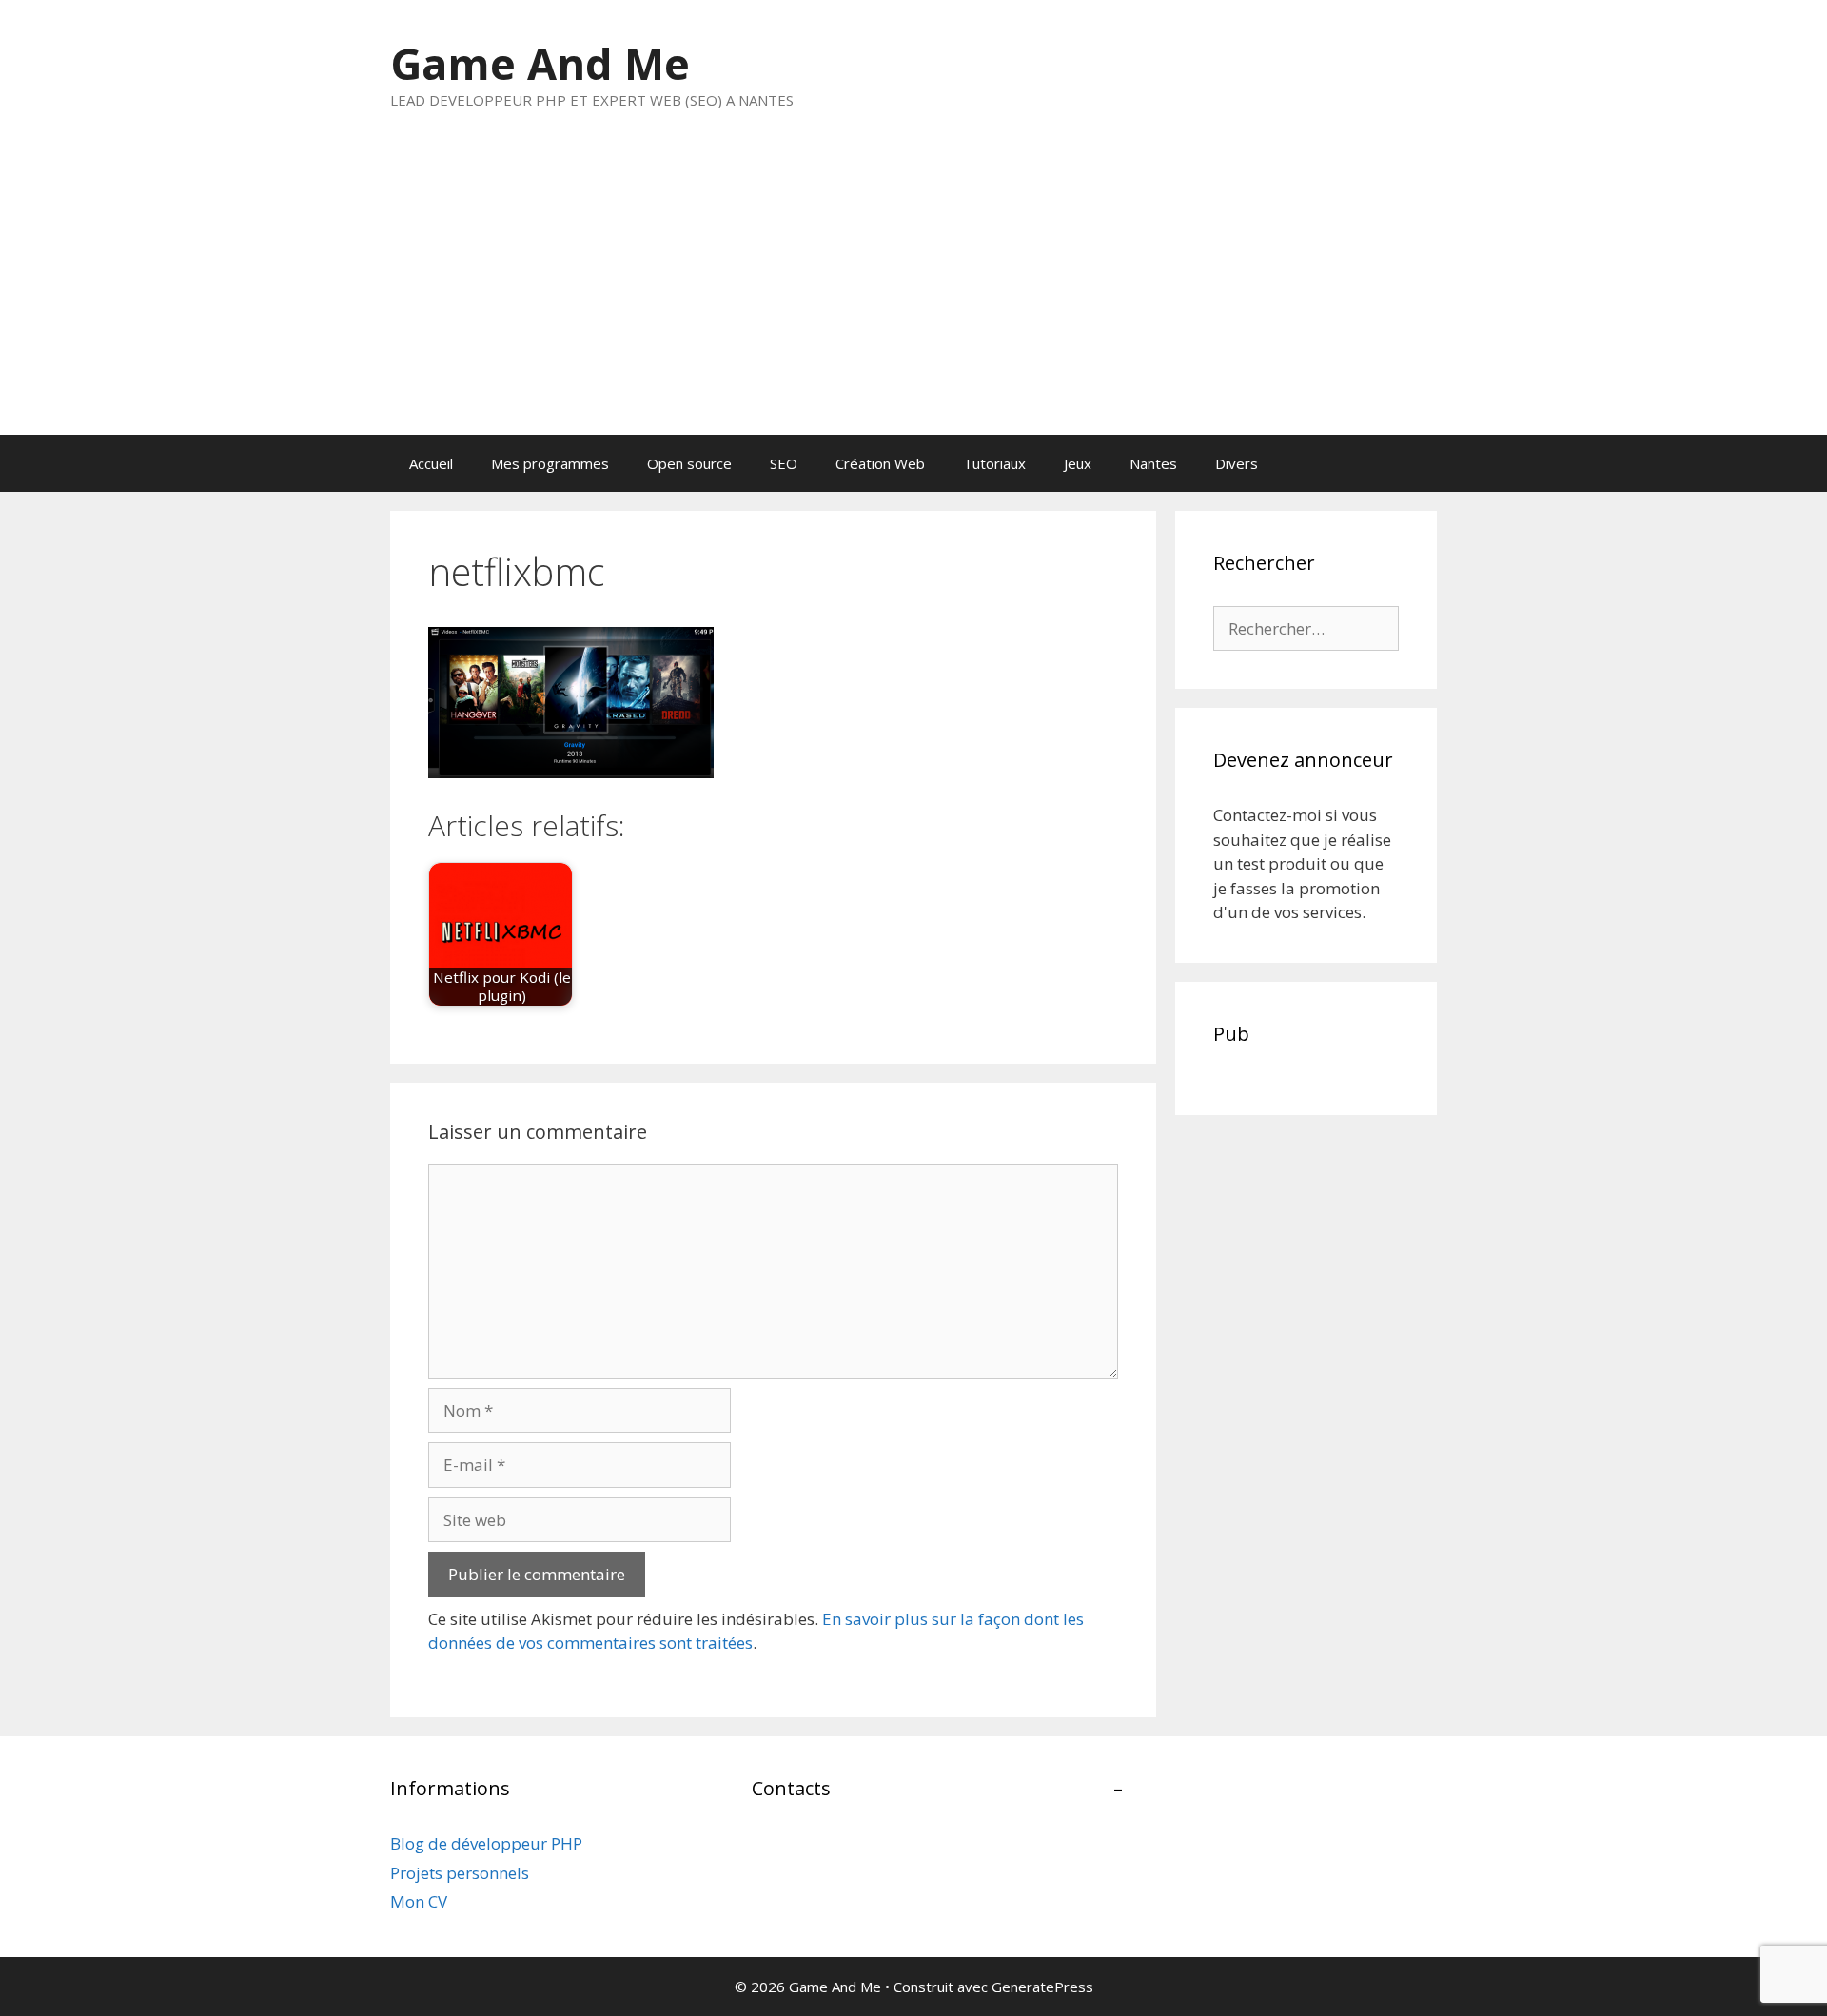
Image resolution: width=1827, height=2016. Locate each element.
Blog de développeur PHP (486, 1843)
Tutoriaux (994, 463)
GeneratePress (1042, 1987)
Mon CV (419, 1901)
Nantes (1153, 463)
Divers (1237, 463)
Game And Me (540, 63)
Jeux (1078, 463)
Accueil (431, 463)
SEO (784, 463)
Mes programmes (550, 463)
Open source (689, 463)
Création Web (880, 463)
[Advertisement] (913, 292)
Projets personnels (460, 1873)
